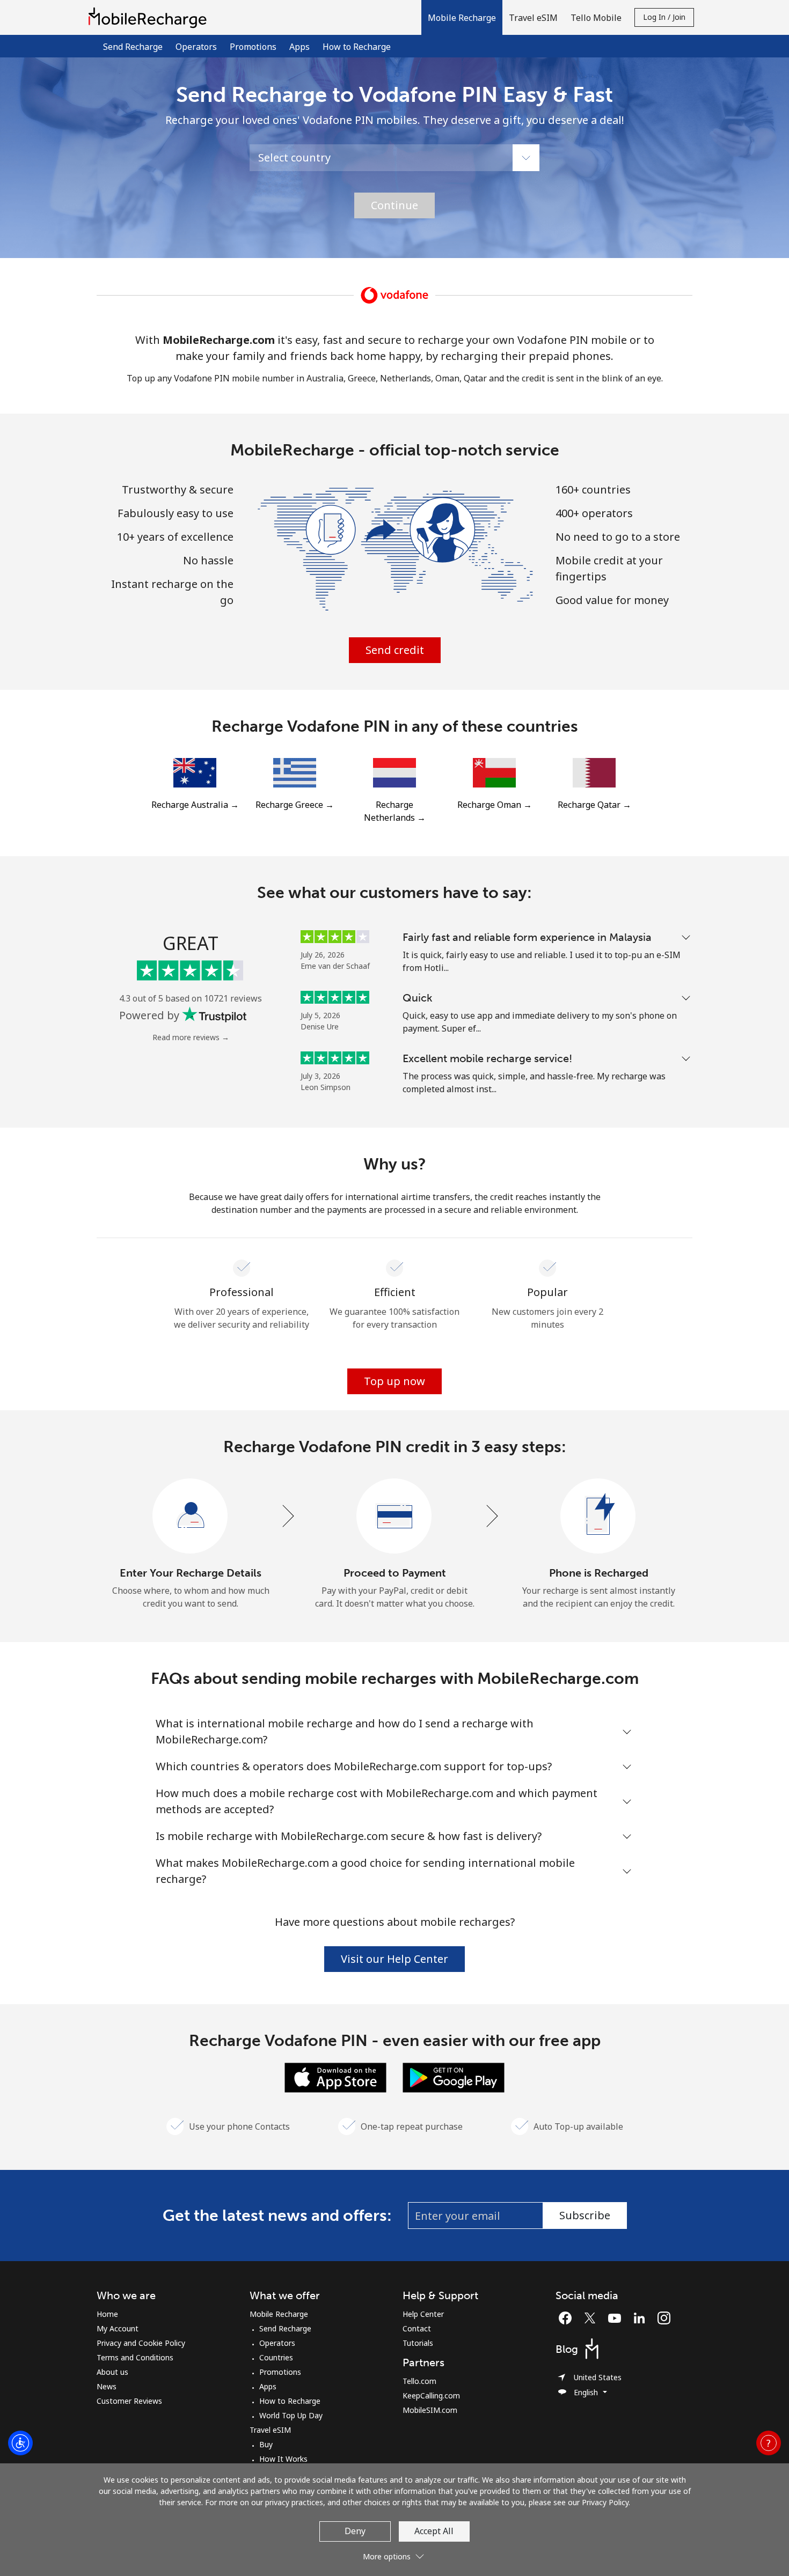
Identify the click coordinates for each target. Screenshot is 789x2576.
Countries (276, 2357)
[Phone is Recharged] (598, 1517)
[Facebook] (568, 2318)
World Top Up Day (291, 2415)
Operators (196, 47)
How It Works (283, 2459)
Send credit (395, 650)
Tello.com (419, 2381)
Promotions (253, 47)
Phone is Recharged (599, 1573)
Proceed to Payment (395, 1573)
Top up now (394, 1381)
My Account (118, 2328)
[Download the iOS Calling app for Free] (335, 2077)
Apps (299, 47)
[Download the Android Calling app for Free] (454, 2077)
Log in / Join (664, 17)
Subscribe (585, 2215)
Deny (355, 2531)
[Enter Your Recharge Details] (191, 1517)
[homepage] (150, 17)
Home (107, 2314)
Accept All (434, 2531)
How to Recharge (357, 47)
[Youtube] (617, 2318)
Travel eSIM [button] (533, 18)
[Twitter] (593, 2318)
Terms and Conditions (135, 2357)
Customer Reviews (129, 2401)
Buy (266, 2444)
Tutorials (418, 2343)
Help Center (423, 2314)
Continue (394, 205)
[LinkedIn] (642, 2318)
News (107, 2386)
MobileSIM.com (430, 2410)
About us (112, 2372)
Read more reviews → (191, 1037)
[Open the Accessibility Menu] (20, 2443)
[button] (462, 17)
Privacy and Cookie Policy (141, 2343)
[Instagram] (664, 2318)
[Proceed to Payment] (394, 1517)
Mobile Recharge (279, 2314)
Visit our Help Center (394, 1959)
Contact (417, 2328)
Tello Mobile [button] (596, 18)
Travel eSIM (270, 2430)
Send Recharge (133, 47)
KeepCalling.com (431, 2395)
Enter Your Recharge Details (191, 1573)
